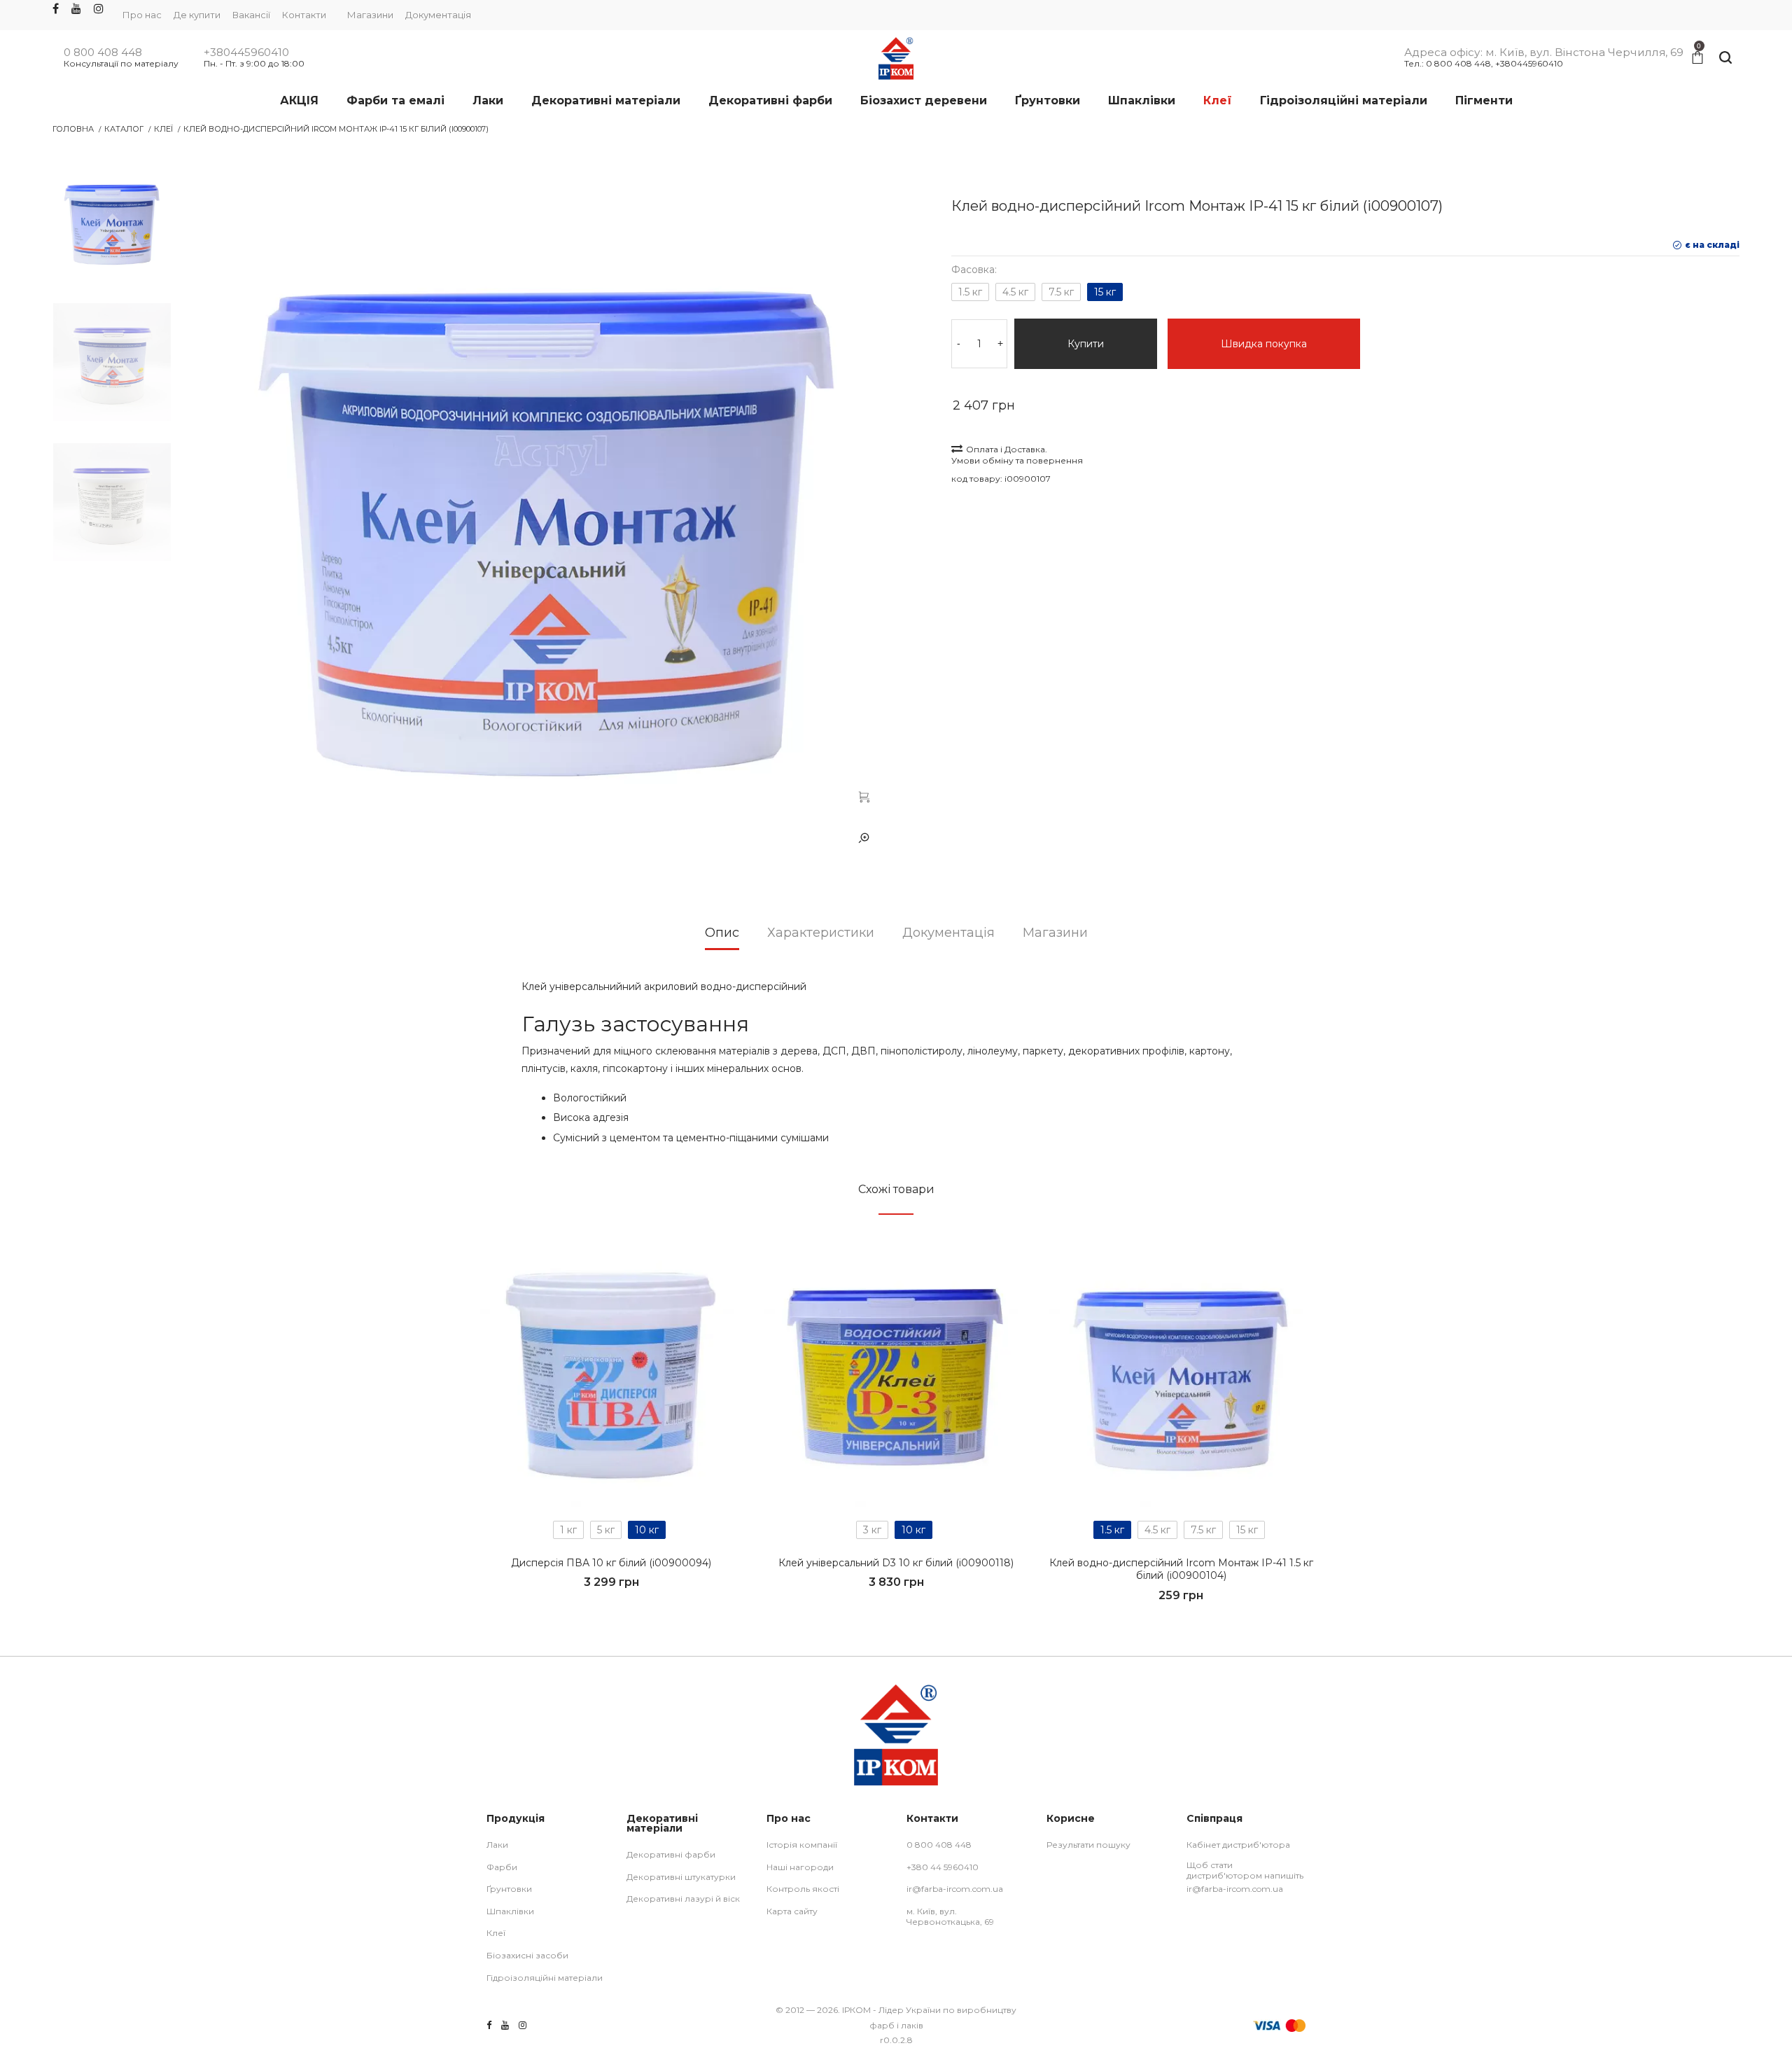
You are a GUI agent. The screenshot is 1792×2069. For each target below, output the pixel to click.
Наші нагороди (800, 1867)
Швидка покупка (1264, 344)
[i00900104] (1181, 1375)
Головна (73, 129)
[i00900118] (896, 1375)
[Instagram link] (99, 9)
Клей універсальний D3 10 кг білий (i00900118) (896, 1563)
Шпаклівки (510, 1911)
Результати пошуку (1088, 1845)
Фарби (502, 1867)
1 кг (568, 1530)
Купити (1086, 344)
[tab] (722, 938)
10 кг (647, 1530)
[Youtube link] (76, 9)
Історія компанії (802, 1845)
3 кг (872, 1530)
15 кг (1105, 292)
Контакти (304, 15)
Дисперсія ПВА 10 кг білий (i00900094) (611, 1563)
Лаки (497, 1845)
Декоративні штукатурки (681, 1877)
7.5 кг (1061, 292)
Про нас (142, 15)
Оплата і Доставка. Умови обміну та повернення (1017, 455)
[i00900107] (864, 796)
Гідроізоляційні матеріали (545, 1978)
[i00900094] (611, 1375)
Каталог (124, 129)
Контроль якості (803, 1889)
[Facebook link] (56, 9)
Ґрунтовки (509, 1889)
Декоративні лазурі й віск (683, 1899)
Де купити (197, 15)
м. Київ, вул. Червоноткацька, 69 (950, 1917)
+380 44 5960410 (943, 1867)
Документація (438, 15)
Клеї (163, 129)
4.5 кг (1015, 292)
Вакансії (251, 15)
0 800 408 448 (103, 53)
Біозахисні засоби (527, 1955)
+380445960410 (246, 53)
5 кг (606, 1530)
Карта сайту (792, 1911)
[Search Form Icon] (1725, 58)
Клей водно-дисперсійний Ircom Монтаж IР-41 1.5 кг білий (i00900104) (1181, 1569)
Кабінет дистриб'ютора (1238, 1845)
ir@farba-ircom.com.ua (955, 1889)
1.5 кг (970, 292)
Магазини (370, 15)
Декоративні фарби (671, 1854)
